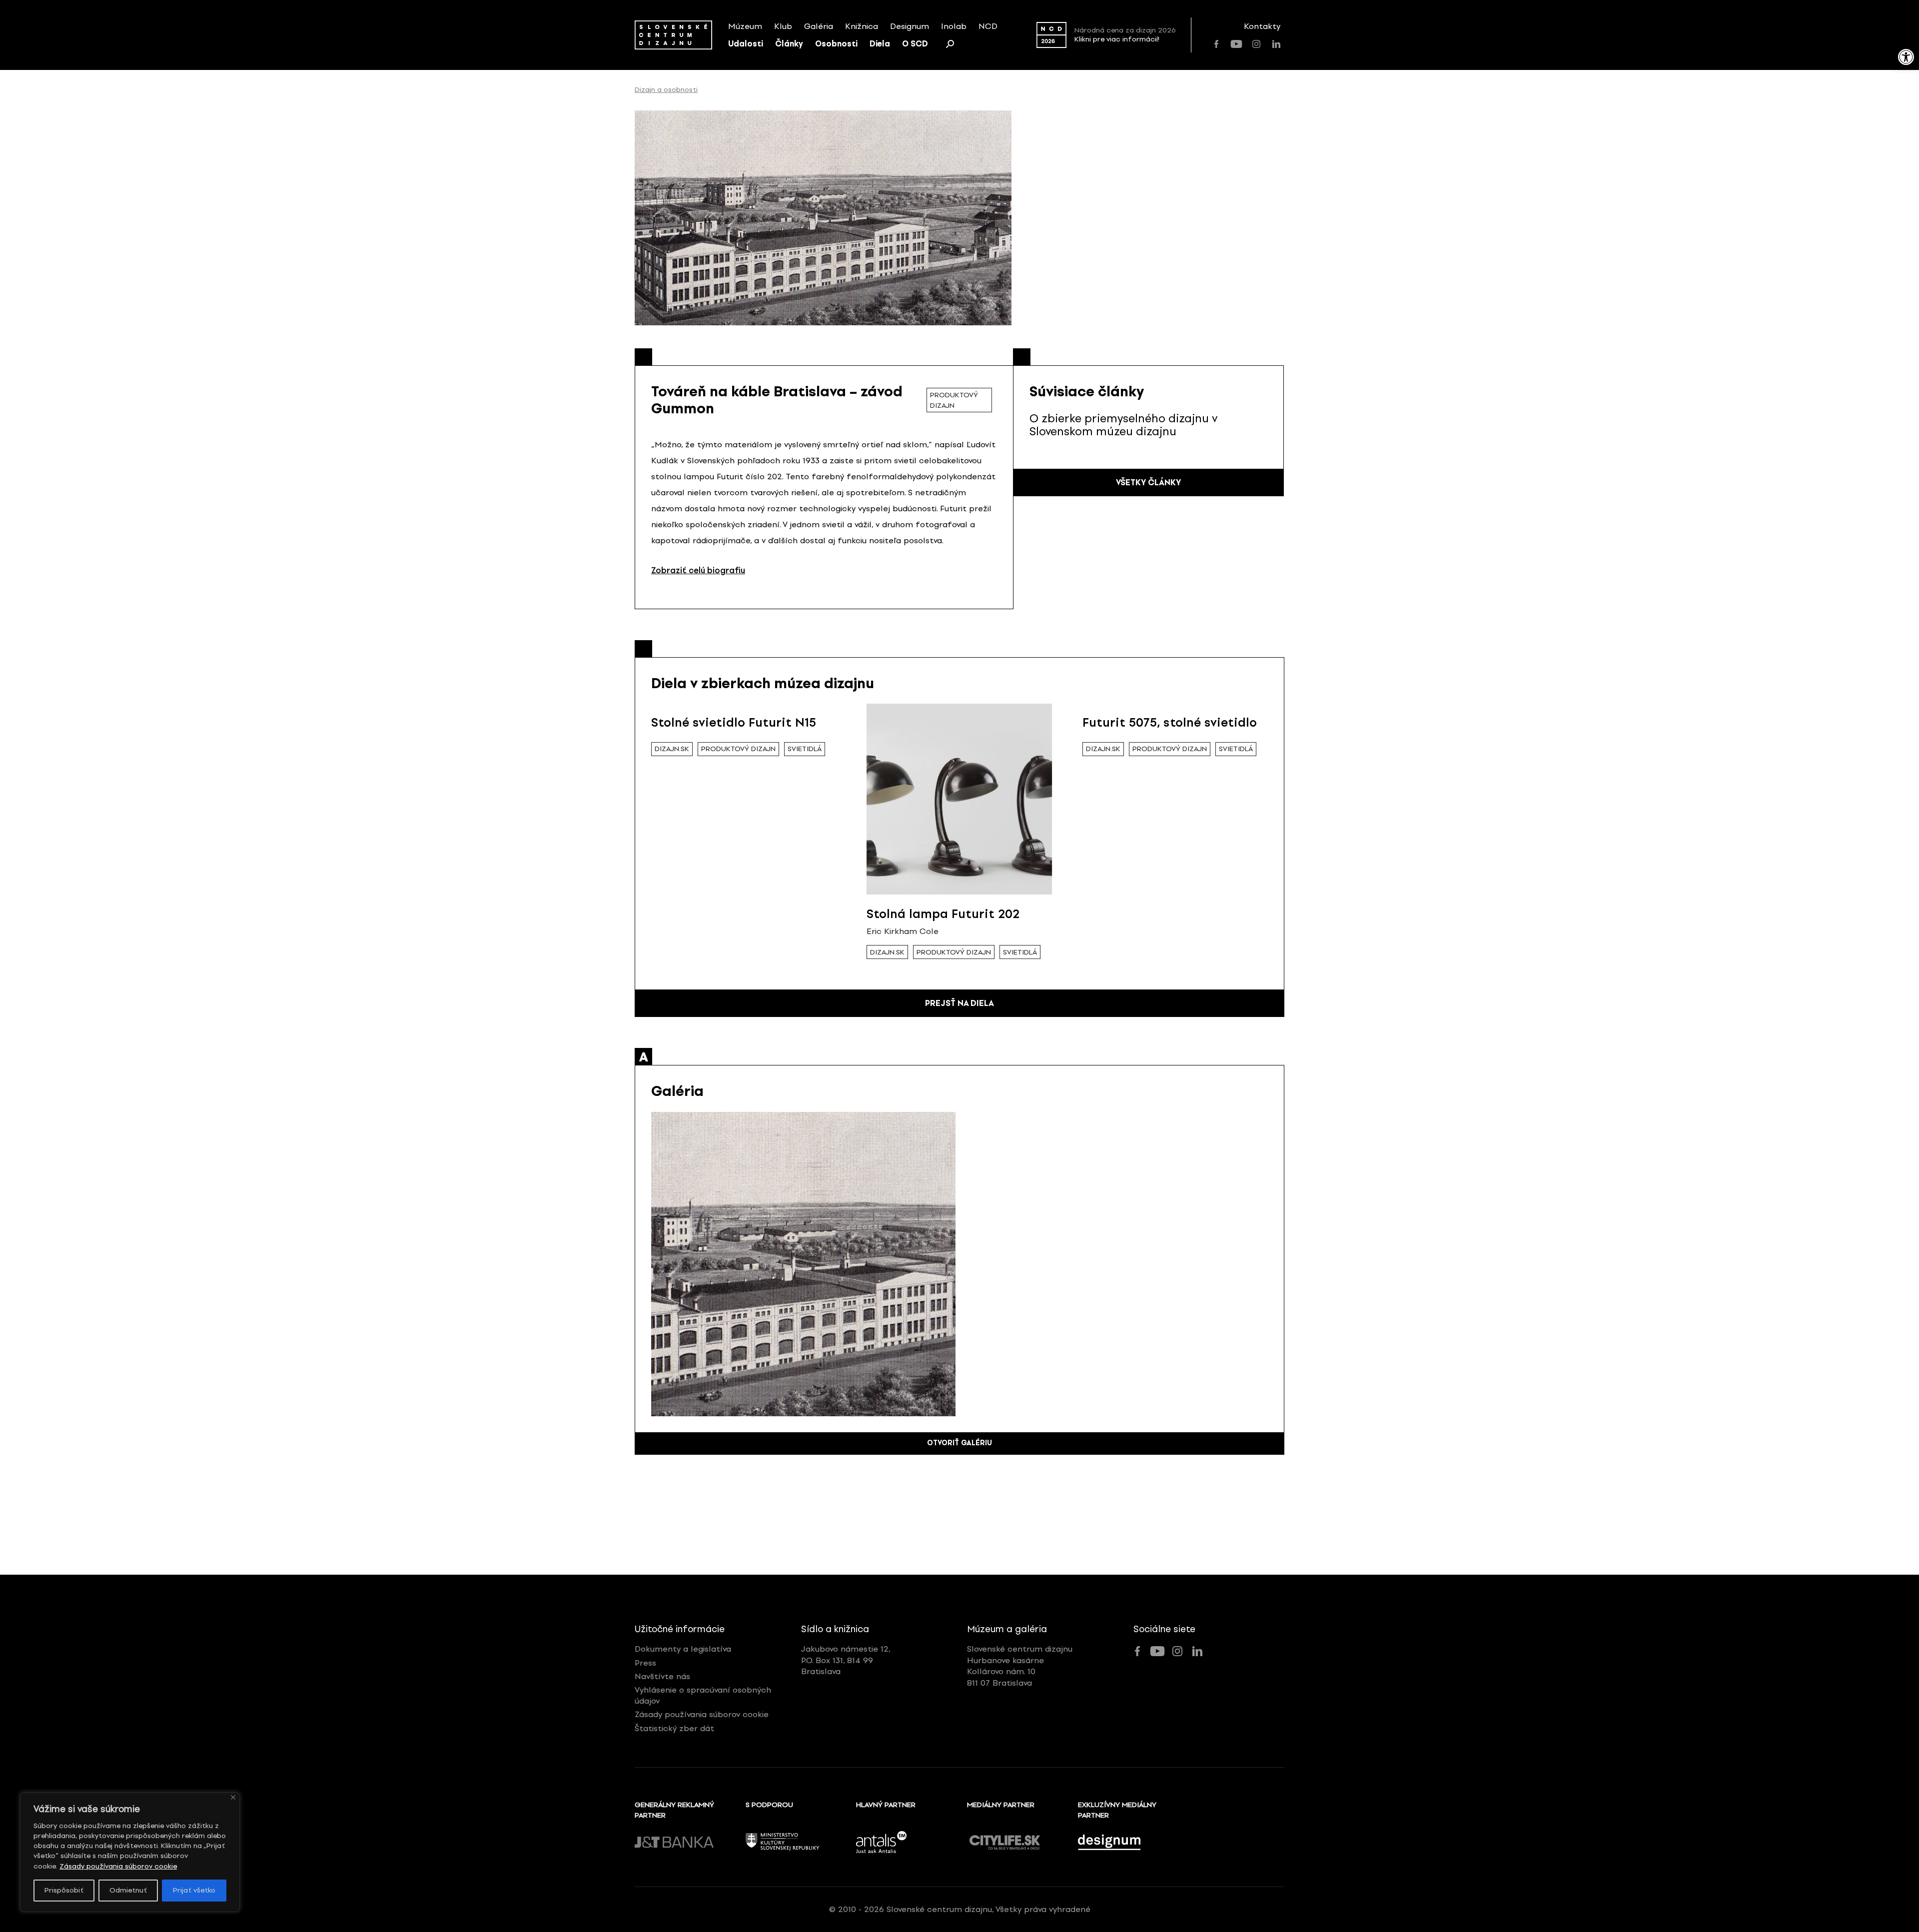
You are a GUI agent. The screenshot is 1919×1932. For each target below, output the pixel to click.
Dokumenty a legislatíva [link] (683, 1649)
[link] (1906, 57)
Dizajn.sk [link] (672, 749)
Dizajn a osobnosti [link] (666, 90)
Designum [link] (910, 26)
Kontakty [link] (1262, 26)
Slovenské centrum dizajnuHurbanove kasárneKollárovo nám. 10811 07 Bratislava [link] (1020, 1666)
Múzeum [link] (745, 26)
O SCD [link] (915, 44)
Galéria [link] (819, 26)
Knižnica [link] (862, 26)
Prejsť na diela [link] (959, 1003)
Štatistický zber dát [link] (674, 1728)
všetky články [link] (1148, 483)
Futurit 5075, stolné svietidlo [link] (1170, 722)
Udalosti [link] (746, 44)
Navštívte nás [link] (662, 1676)
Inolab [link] (954, 26)
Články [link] (789, 44)
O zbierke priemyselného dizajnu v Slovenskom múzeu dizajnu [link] (1123, 425)
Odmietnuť (128, 1890)
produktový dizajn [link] (954, 400)
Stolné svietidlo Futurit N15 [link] (734, 722)
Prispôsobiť (64, 1890)
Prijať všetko (194, 1890)
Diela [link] (880, 44)
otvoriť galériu (959, 1443)
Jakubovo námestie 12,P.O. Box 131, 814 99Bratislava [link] (846, 1660)
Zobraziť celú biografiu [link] (698, 570)
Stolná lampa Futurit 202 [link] (943, 914)
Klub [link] (783, 26)
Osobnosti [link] (836, 44)
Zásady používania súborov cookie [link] (118, 1866)
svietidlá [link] (805, 749)
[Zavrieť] (233, 1797)
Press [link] (645, 1663)
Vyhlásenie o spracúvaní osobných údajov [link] (703, 1695)
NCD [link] (988, 26)
